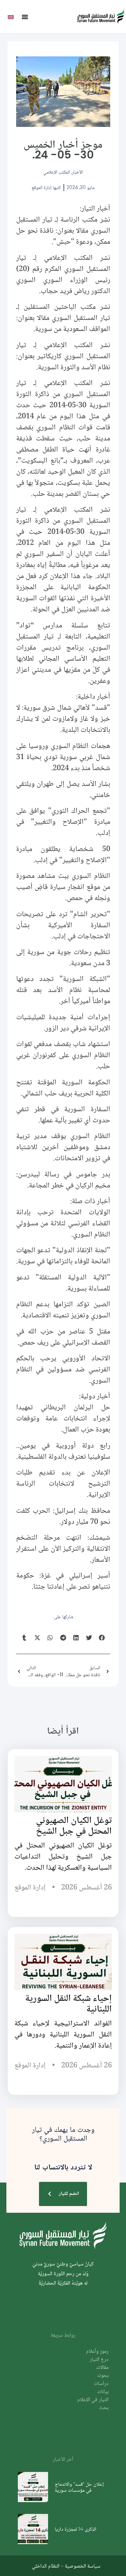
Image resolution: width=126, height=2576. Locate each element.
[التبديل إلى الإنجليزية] (11, 17)
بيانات (103, 2392)
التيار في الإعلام (93, 2400)
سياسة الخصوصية (83, 2566)
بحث (104, 2408)
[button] (25, 17)
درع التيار (99, 2360)
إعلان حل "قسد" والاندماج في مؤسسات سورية (79, 2487)
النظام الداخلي (46, 2566)
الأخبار (77, 172)
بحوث (103, 2376)
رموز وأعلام (97, 2352)
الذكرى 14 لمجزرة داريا (76, 2529)
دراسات (101, 2384)
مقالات (102, 2368)
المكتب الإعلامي (57, 172)
